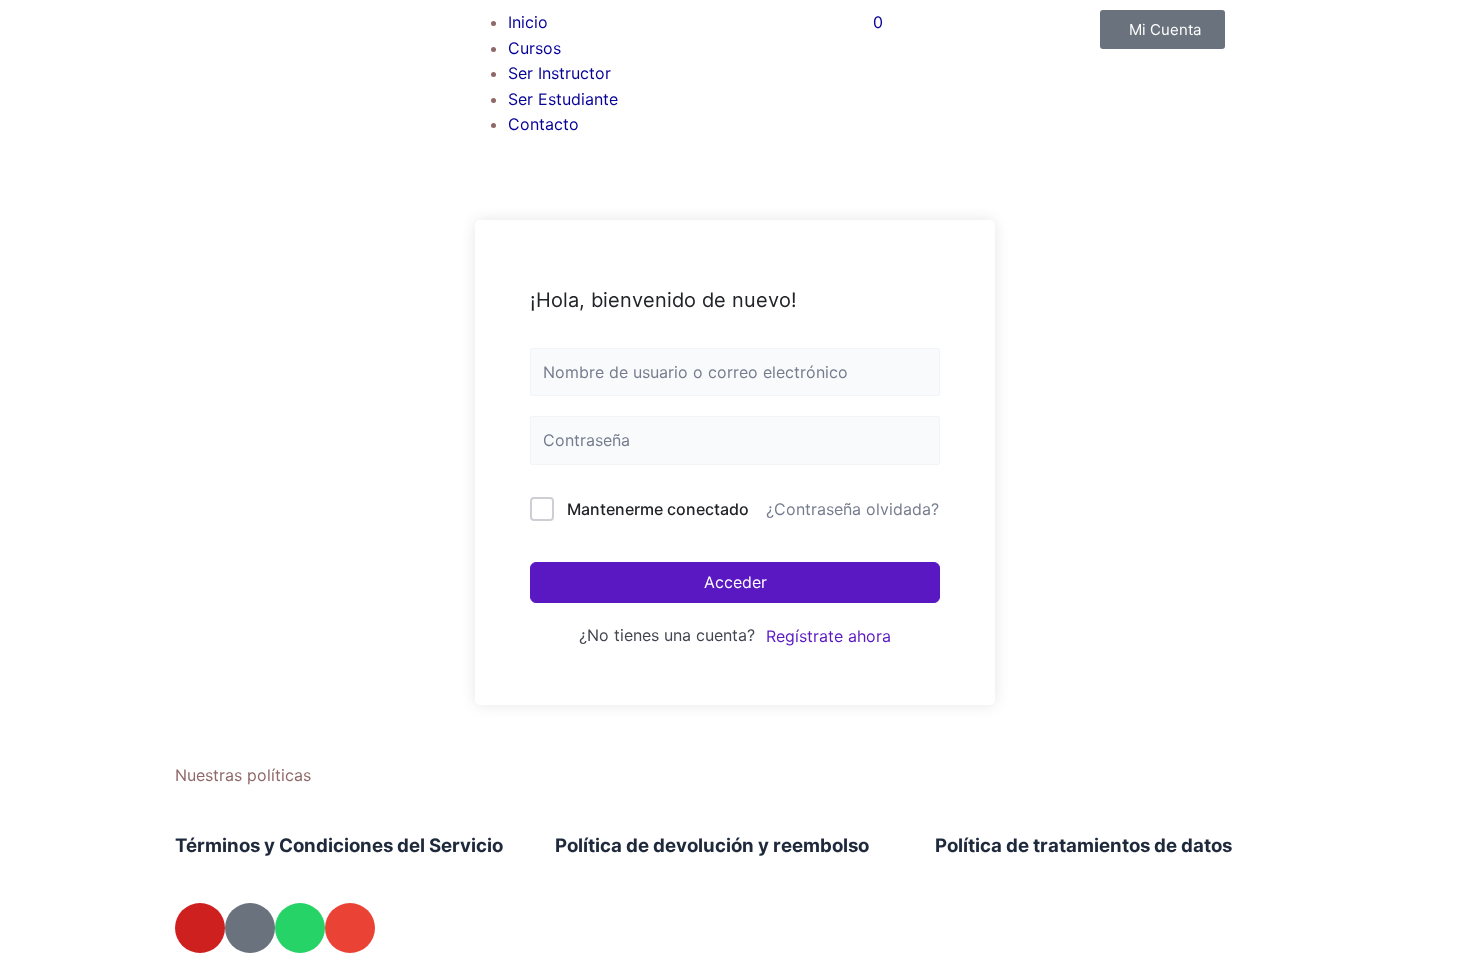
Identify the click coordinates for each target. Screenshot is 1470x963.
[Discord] (250, 928)
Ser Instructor (559, 73)
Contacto (543, 124)
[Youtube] (200, 928)
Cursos (534, 48)
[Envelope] (350, 928)
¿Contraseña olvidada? (852, 509)
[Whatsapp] (300, 928)
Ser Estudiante (563, 99)
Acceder (735, 582)
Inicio (528, 22)
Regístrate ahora (828, 636)
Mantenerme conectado (658, 509)
